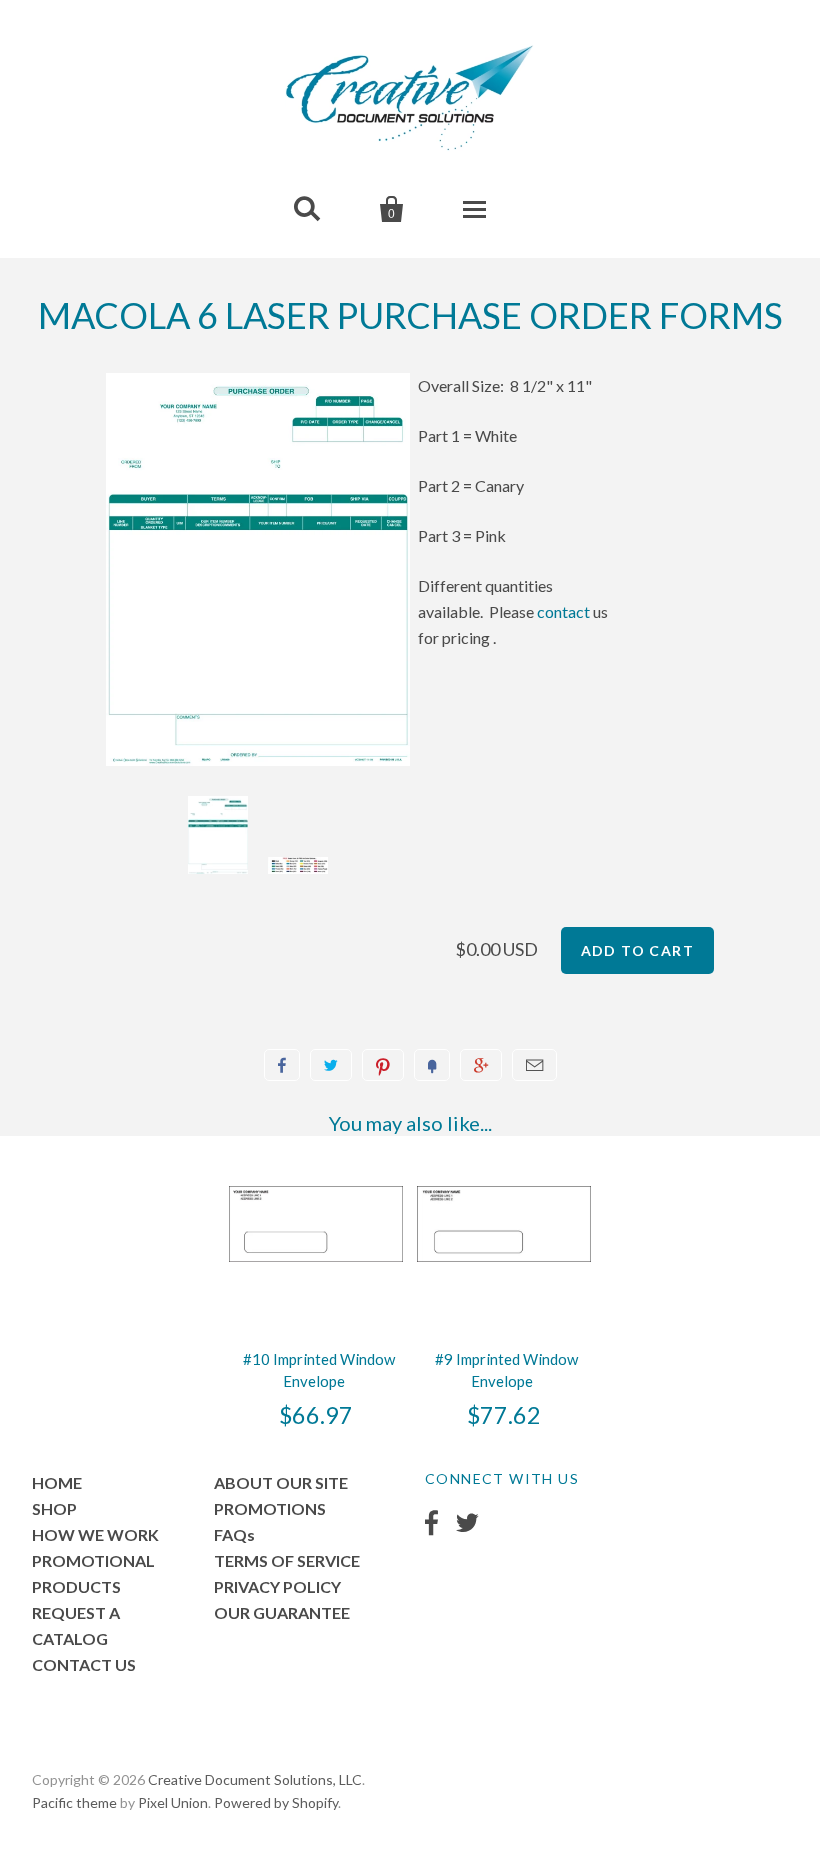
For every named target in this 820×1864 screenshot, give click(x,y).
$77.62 (504, 1415)
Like (282, 1065)
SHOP (54, 1508)
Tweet (331, 1065)
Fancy (432, 1065)
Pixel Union (173, 1802)
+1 (481, 1065)
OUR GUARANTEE (282, 1612)
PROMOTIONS (270, 1508)
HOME (57, 1482)
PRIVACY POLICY (277, 1586)
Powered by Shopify (276, 1802)
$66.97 (316, 1415)
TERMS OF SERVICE (287, 1560)
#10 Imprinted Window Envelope (319, 1370)
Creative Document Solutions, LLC (255, 1779)
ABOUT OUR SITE (281, 1482)
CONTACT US (84, 1664)
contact (563, 611)
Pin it (383, 1065)
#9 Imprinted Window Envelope (506, 1370)
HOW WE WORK (95, 1534)
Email (534, 1065)
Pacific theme (74, 1802)
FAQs (234, 1534)
